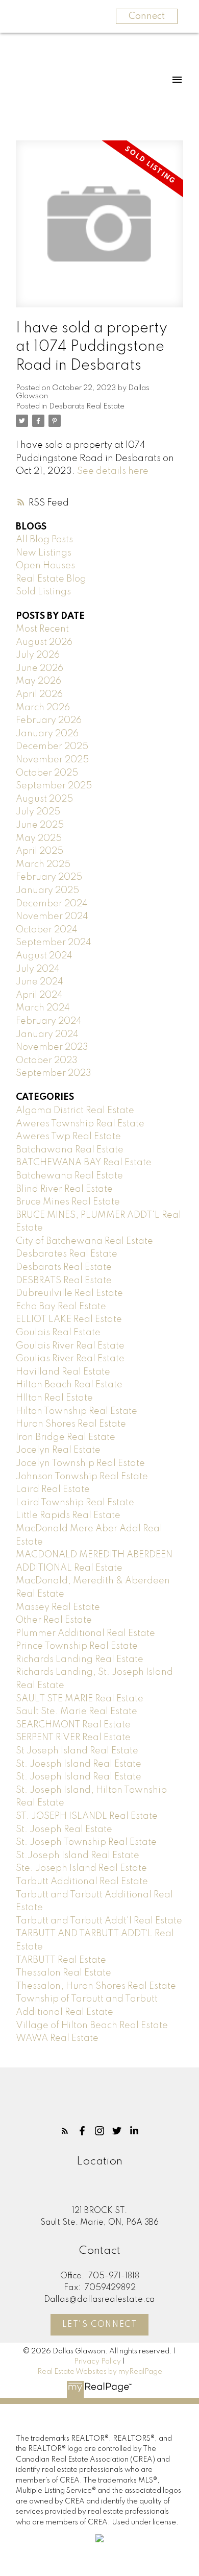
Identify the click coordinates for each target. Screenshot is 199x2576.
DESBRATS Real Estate (64, 1281)
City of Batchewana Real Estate (84, 1241)
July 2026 (38, 655)
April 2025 (40, 851)
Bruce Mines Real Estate (68, 1202)
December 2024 (52, 904)
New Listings (44, 553)
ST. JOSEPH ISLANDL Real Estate (87, 1816)
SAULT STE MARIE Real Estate (80, 1699)
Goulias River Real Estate (70, 1359)
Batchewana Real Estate (69, 1176)
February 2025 (49, 877)
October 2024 (47, 930)
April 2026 (39, 694)
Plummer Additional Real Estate (85, 1633)
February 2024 (49, 1021)
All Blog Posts (44, 540)
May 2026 (39, 681)
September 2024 (54, 943)
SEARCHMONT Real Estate (73, 1725)
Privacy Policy (97, 2362)
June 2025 (40, 825)
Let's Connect (100, 2325)
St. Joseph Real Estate (64, 1829)
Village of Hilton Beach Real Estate (92, 2026)
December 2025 (52, 747)
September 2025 (54, 786)
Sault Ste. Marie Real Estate (77, 1712)
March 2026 (43, 708)
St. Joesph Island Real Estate (79, 1764)
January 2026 (47, 734)
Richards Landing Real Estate (80, 1659)
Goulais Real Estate (58, 1333)
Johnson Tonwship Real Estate (82, 1477)
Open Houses (45, 566)
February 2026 (49, 720)
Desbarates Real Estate (67, 1254)
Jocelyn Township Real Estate (80, 1463)
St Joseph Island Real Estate (77, 1751)
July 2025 (38, 812)
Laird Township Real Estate (75, 1503)
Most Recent (42, 629)
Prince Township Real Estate (77, 1646)
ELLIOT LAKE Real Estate (69, 1319)
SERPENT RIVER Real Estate (73, 1738)
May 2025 (39, 838)
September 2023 (54, 1073)
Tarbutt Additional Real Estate (82, 1882)
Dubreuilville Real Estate (69, 1293)
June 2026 (40, 668)
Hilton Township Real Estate (77, 1411)
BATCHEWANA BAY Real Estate (84, 1163)
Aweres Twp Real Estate (68, 1137)
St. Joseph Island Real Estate (79, 1777)
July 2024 (38, 969)
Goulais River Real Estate (70, 1346)
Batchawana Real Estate (70, 1150)
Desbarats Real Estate (87, 406)
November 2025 (52, 760)
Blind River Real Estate (64, 1189)
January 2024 (47, 1034)
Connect (147, 16)
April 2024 (39, 995)
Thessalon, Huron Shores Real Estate (96, 1986)
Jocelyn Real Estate (58, 1450)
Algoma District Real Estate (75, 1111)
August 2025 (44, 799)
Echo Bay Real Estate (61, 1307)
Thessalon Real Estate (64, 1973)
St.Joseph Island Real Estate (78, 1856)
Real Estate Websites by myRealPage (100, 2372)
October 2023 (47, 1061)
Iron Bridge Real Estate (66, 1437)
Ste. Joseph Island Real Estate (81, 1868)
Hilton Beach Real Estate (69, 1385)
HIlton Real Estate (54, 1398)
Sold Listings (43, 592)
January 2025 (47, 890)
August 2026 (44, 642)
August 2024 (44, 956)
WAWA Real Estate (57, 2038)
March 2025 (43, 864)
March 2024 (43, 1008)
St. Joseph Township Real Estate (86, 1842)
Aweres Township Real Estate (80, 1124)
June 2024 (40, 982)
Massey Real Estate (58, 1607)
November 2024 (52, 917)
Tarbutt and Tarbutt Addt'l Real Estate (99, 1921)
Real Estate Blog (51, 579)
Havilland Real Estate (63, 1372)
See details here (113, 471)
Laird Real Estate (53, 1489)
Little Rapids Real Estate (68, 1515)
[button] (65, 2131)
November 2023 (52, 1047)
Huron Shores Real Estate (71, 1424)
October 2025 (47, 773)
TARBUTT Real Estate (61, 1960)
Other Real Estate (54, 1620)
